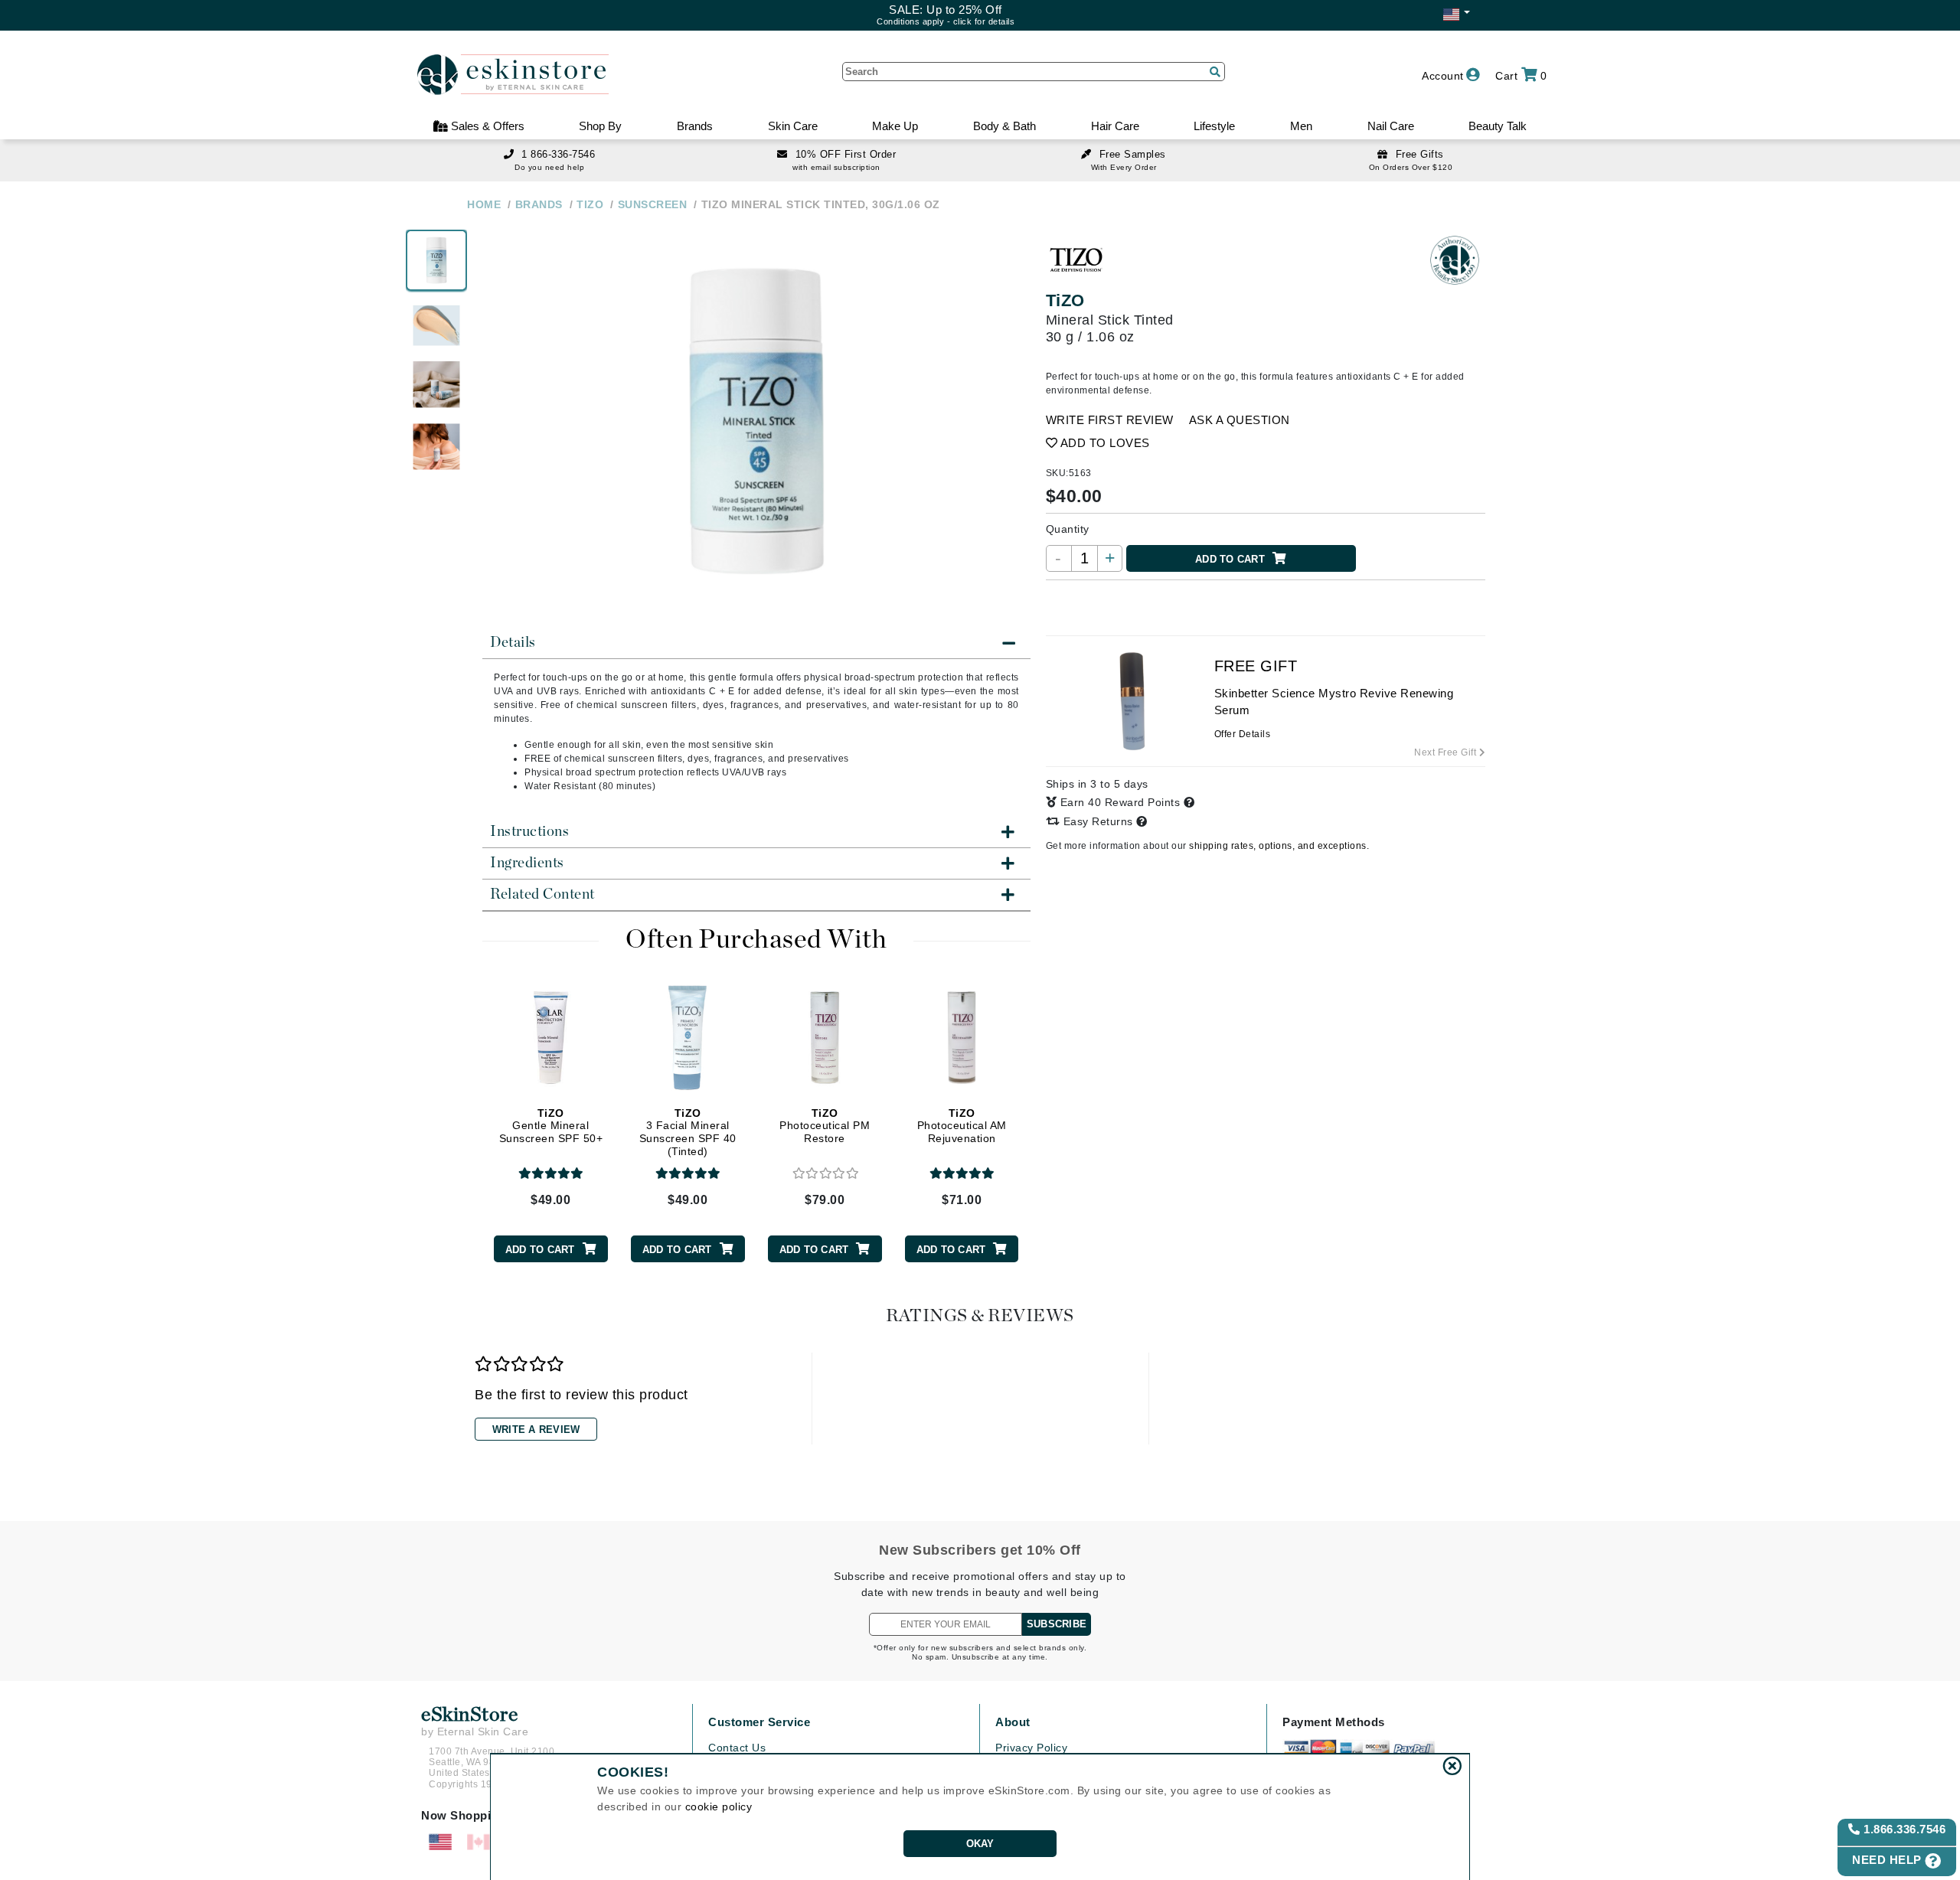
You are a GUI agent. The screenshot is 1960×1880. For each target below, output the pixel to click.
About (1013, 1722)
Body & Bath (1004, 126)
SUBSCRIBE (1057, 1624)
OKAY (980, 1844)
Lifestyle (1214, 126)
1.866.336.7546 (1903, 1829)
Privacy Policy (1031, 1748)
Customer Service (759, 1722)
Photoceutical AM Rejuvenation (962, 1126)
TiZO (1065, 300)
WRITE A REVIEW (536, 1430)
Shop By (600, 126)
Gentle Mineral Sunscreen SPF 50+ (551, 1126)
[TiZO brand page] (1076, 260)
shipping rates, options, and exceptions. (1279, 846)
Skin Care (793, 126)
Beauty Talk (1498, 126)
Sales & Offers (486, 126)
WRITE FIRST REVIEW (1110, 420)
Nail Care (1391, 126)
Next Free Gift (1447, 752)
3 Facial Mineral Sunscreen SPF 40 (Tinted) (688, 1132)
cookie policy (719, 1807)
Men (1301, 126)
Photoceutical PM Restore (825, 1126)
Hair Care (1115, 126)
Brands (695, 126)
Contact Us (737, 1748)
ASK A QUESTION (1240, 420)
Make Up (895, 126)
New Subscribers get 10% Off (980, 1550)
